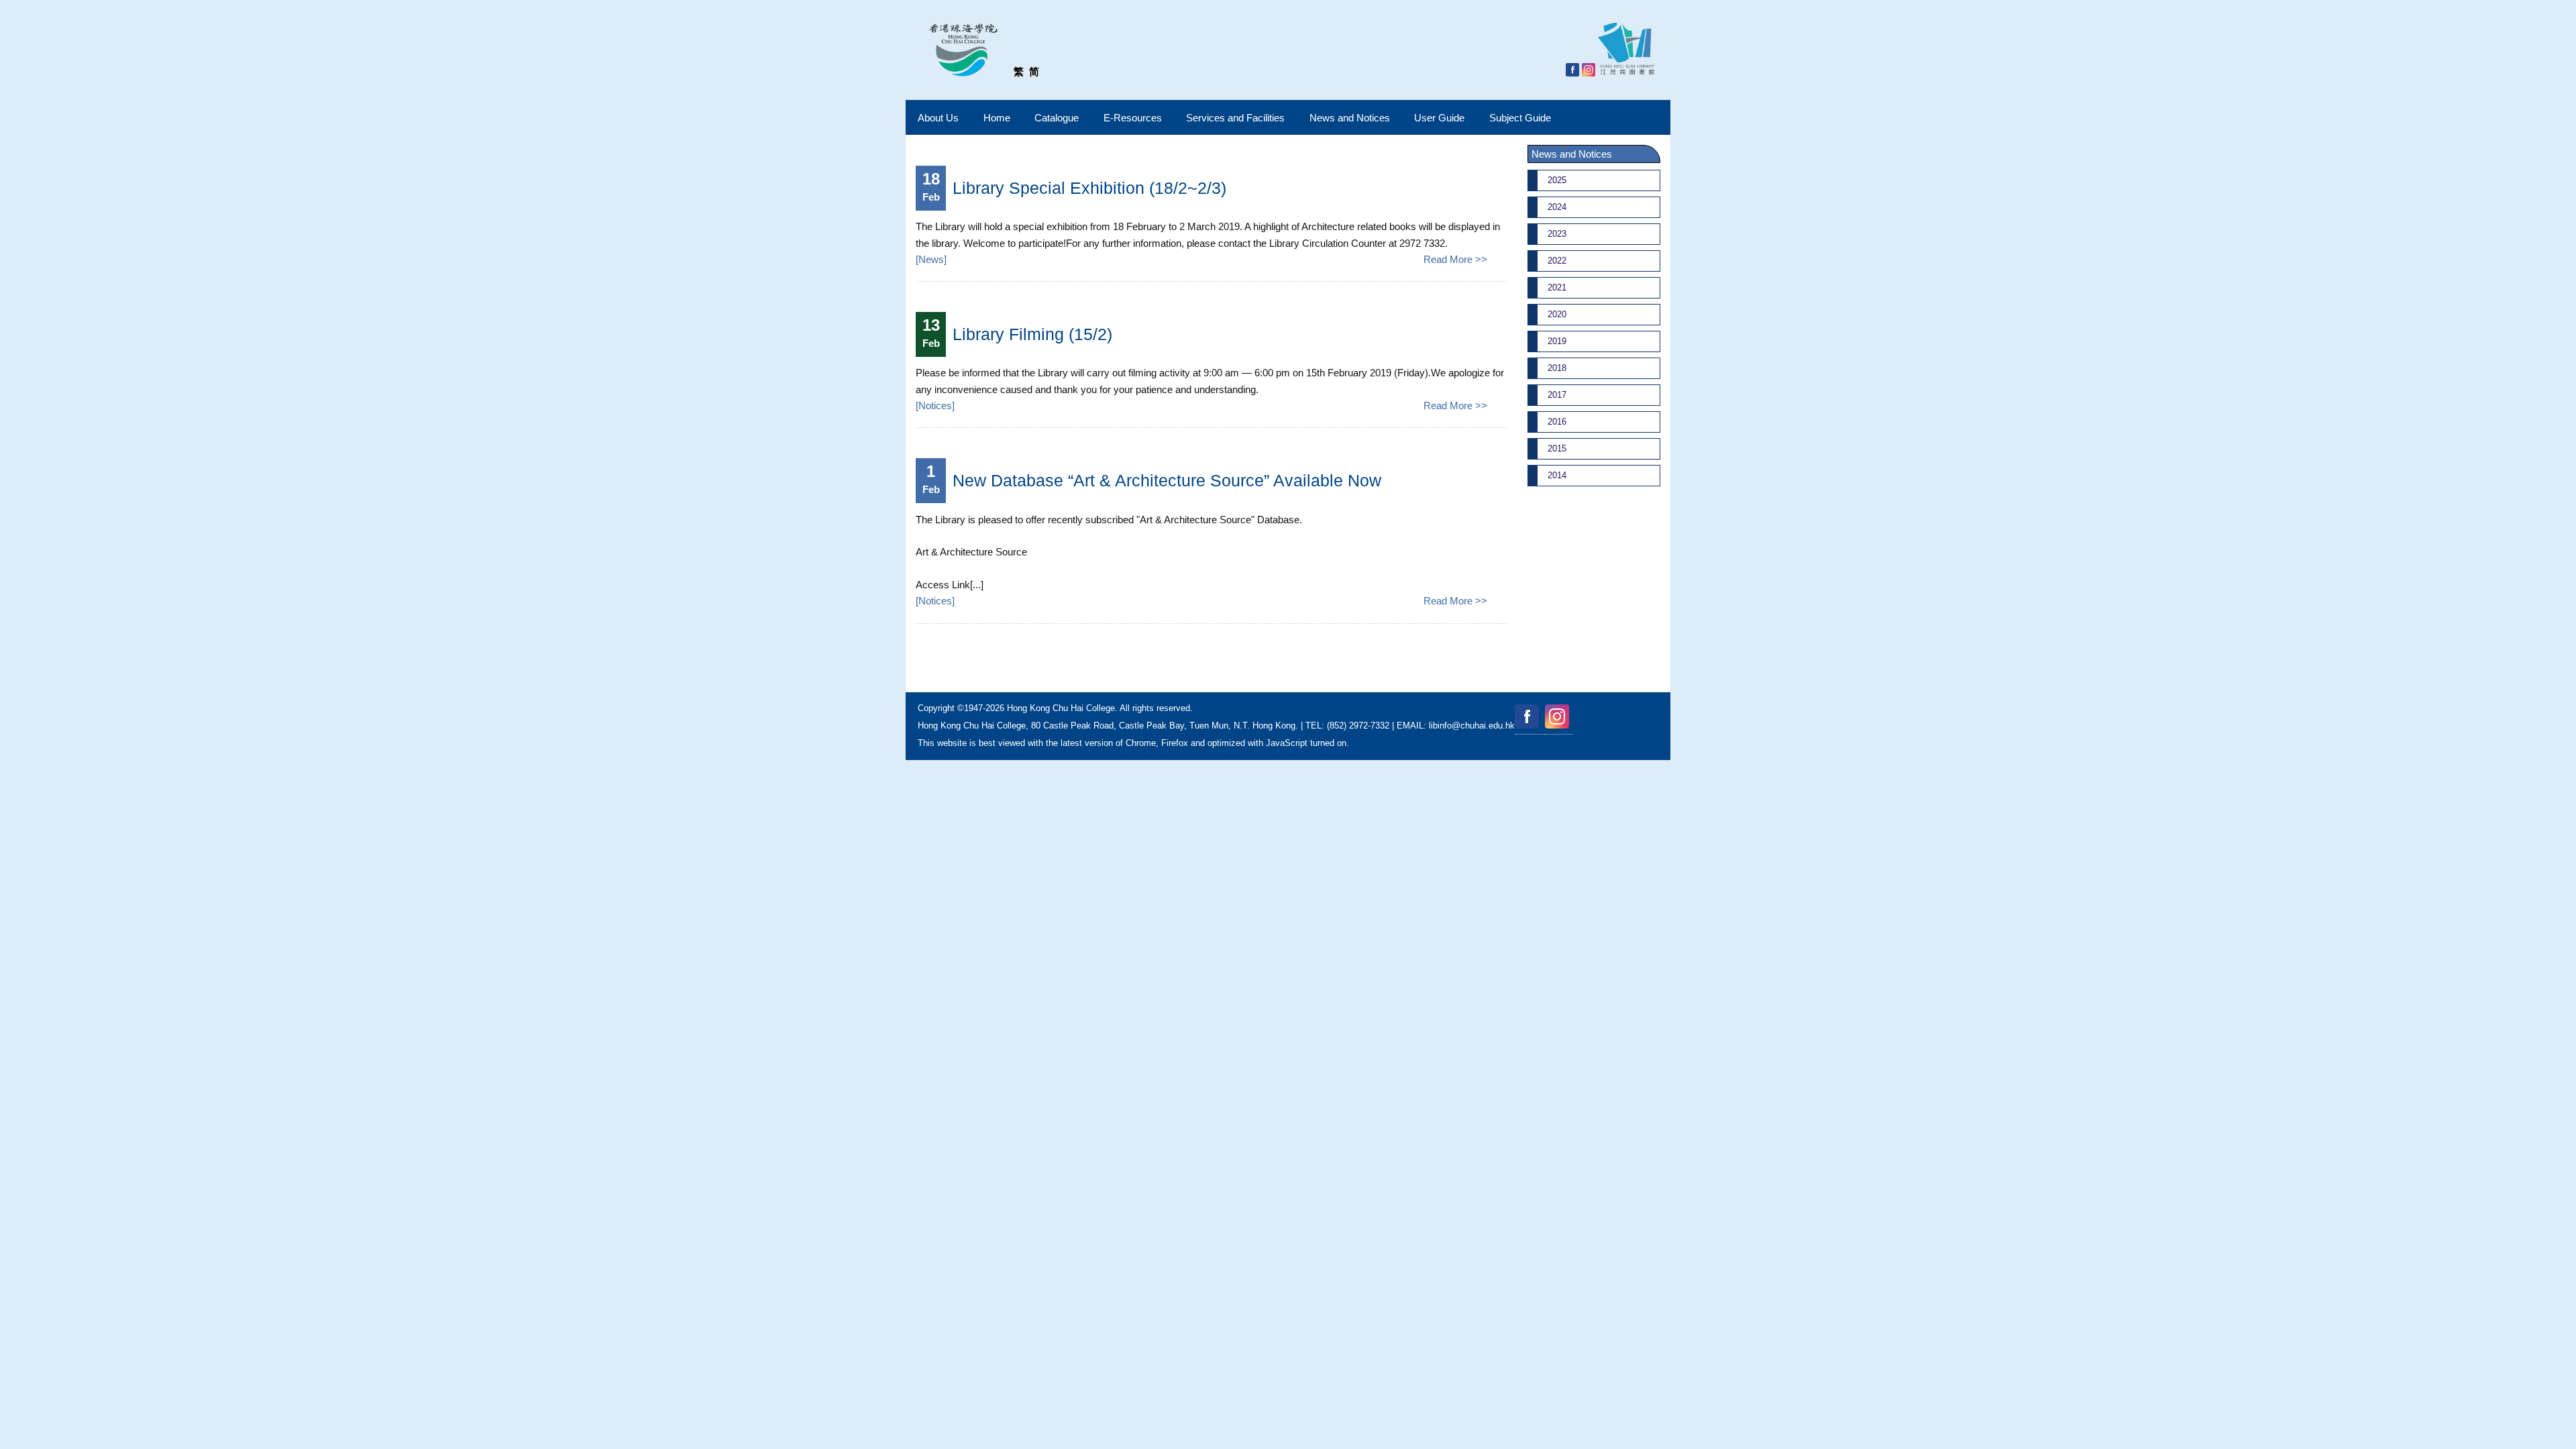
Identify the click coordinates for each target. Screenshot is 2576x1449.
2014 (1557, 475)
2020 (1557, 314)
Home (997, 118)
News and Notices (1350, 118)
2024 (1557, 207)
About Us (938, 118)
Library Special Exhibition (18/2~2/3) (1089, 188)
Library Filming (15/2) (1032, 334)
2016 (1557, 422)
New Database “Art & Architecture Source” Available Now (1167, 480)
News (931, 259)
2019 (1557, 341)
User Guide (1439, 118)
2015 (1557, 448)
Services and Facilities (1235, 118)
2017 (1557, 395)
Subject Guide (1520, 118)
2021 (1557, 287)
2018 (1557, 368)
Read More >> (1455, 259)
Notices (935, 406)
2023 (1557, 234)
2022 (1557, 261)
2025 (1557, 180)
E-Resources (1133, 118)
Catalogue (1057, 118)
